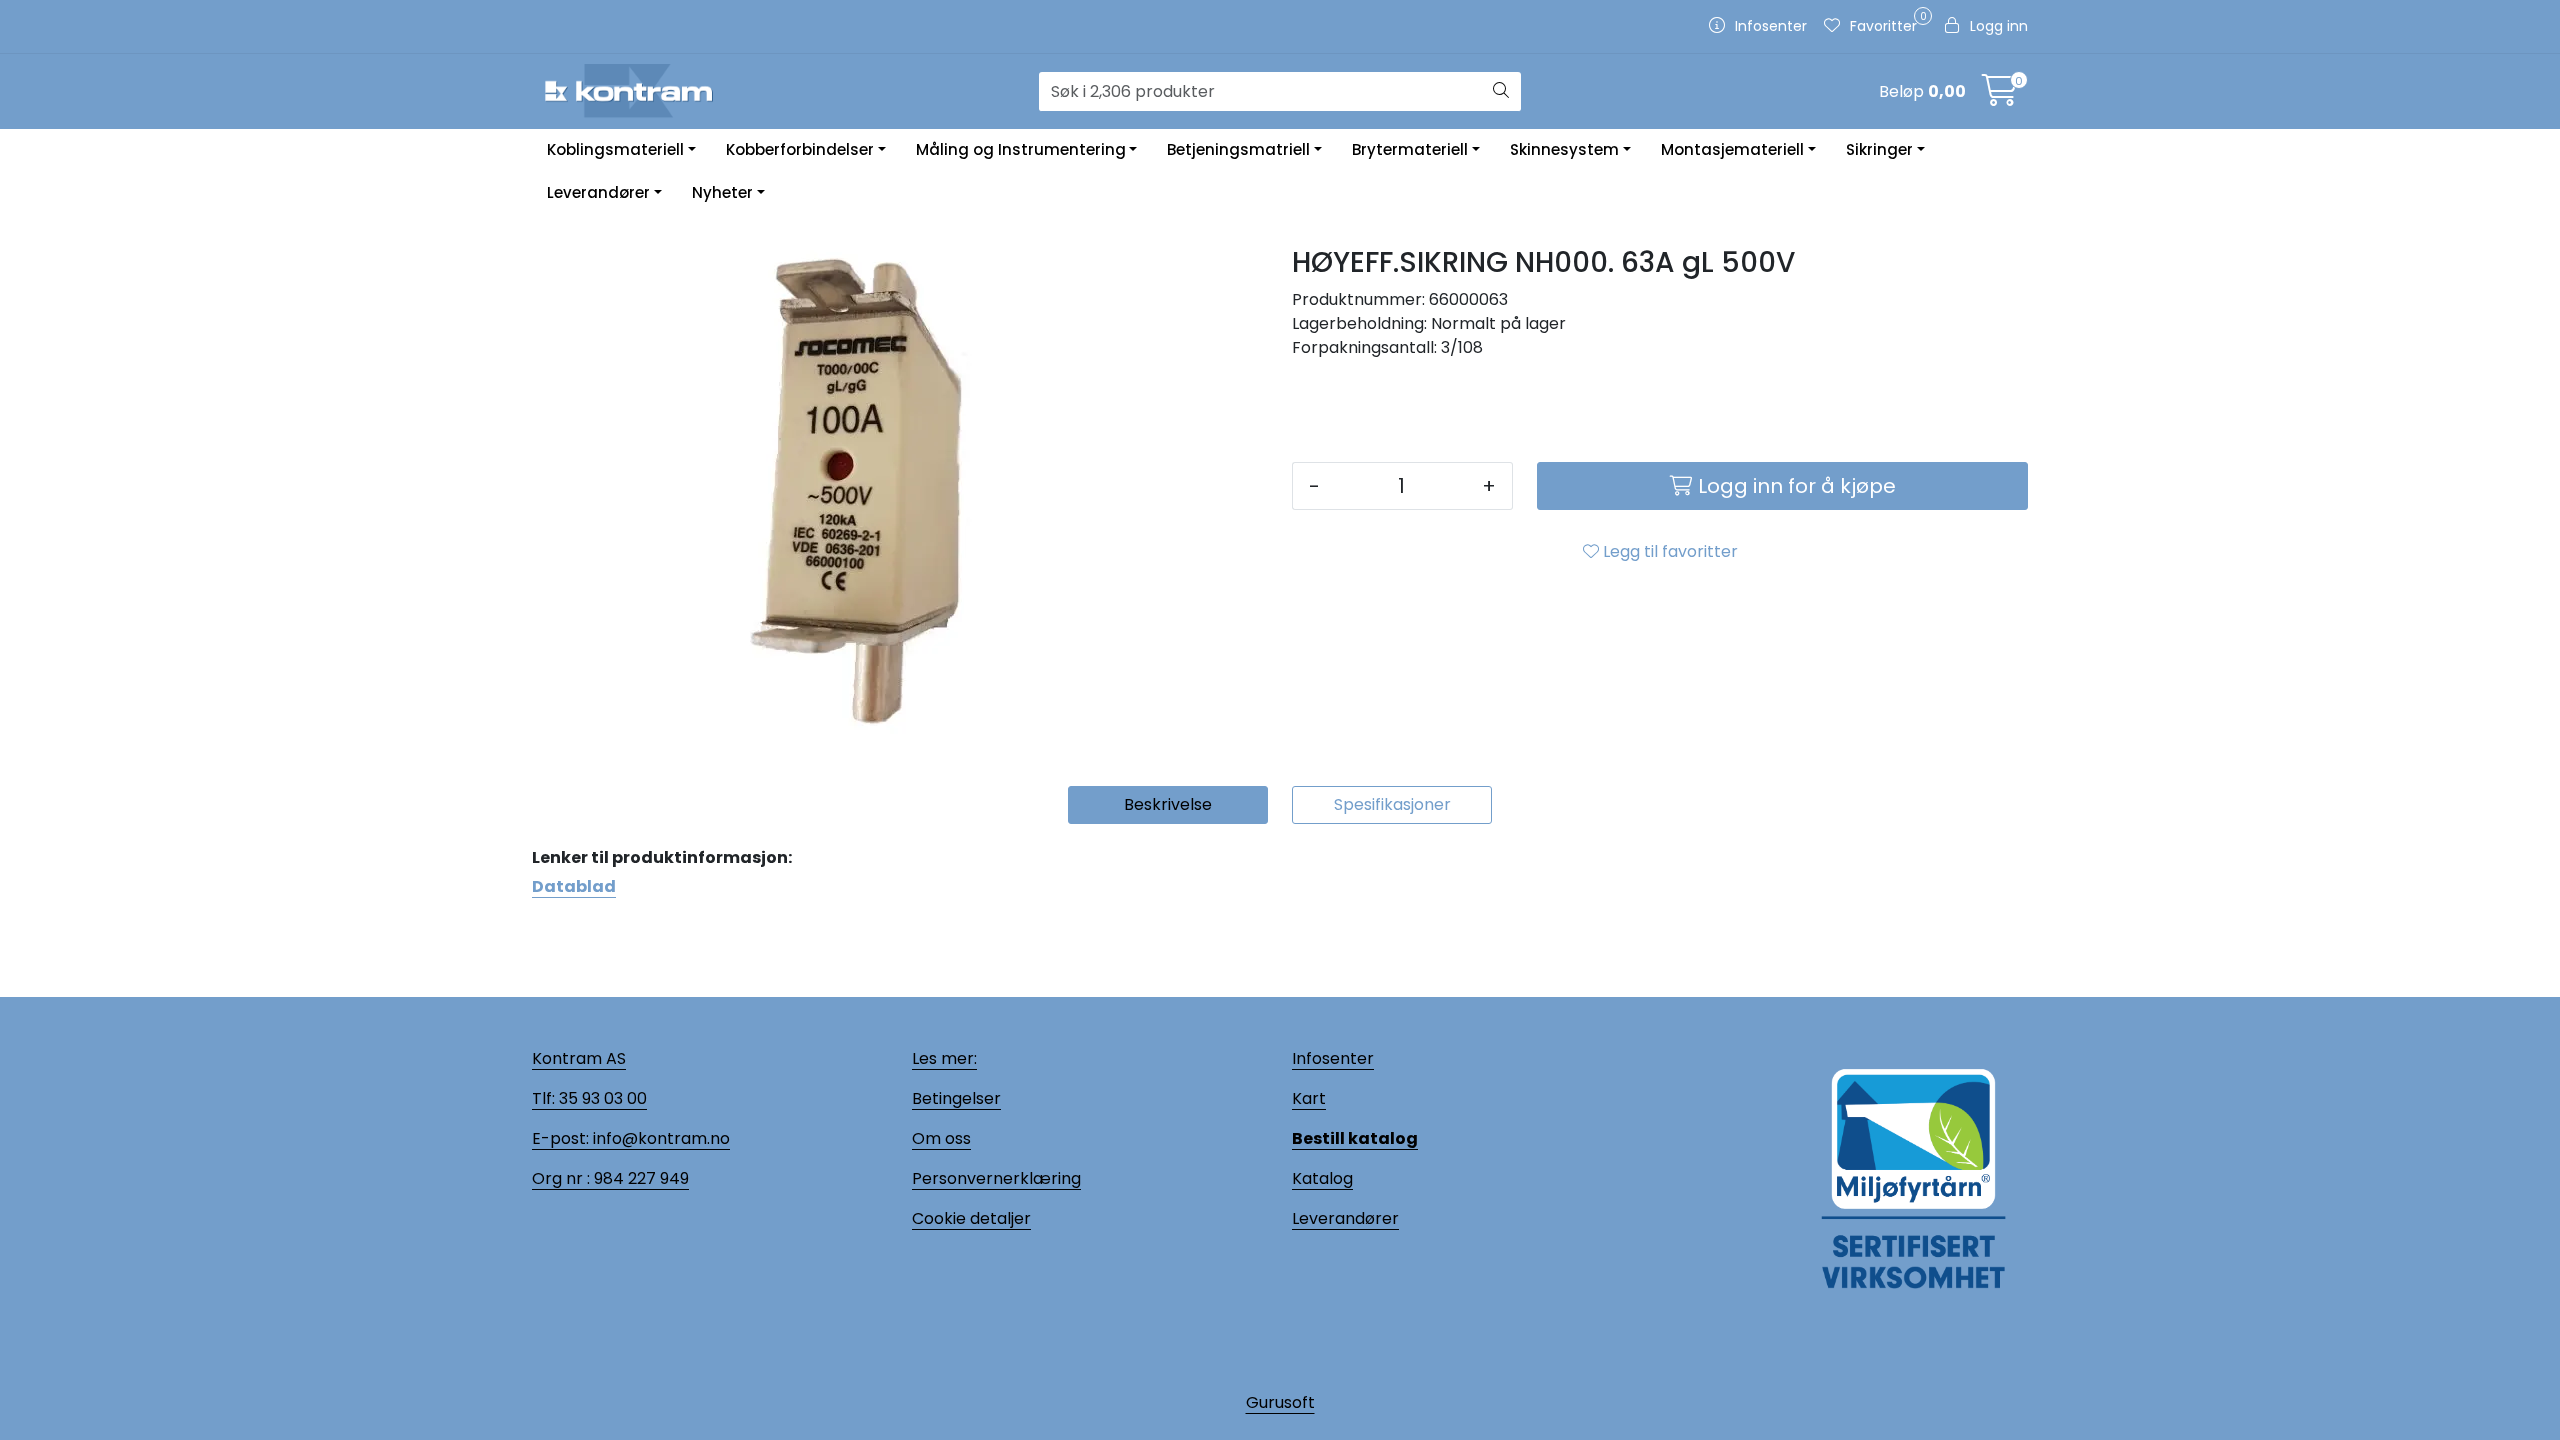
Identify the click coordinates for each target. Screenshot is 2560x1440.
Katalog (1322, 1178)
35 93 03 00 (601, 1098)
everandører (1349, 1218)
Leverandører (598, 192)
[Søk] (1501, 92)
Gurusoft (1280, 1402)
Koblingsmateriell (615, 149)
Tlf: (543, 1098)
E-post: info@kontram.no (631, 1138)
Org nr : (561, 1178)
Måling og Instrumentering (1021, 149)
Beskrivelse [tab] (1168, 804)
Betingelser (956, 1098)
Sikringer (1879, 149)
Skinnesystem (1564, 149)
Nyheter (722, 192)
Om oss (941, 1138)
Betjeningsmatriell (1238, 149)
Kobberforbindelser (800, 149)
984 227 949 (639, 1178)
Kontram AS (579, 1058)
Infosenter (1333, 1058)
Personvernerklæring (996, 1178)
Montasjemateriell (1732, 149)
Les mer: (944, 1058)
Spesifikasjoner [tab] (1392, 804)
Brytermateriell (1410, 149)
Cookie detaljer (971, 1218)
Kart (1309, 1098)
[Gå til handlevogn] (2000, 96)
